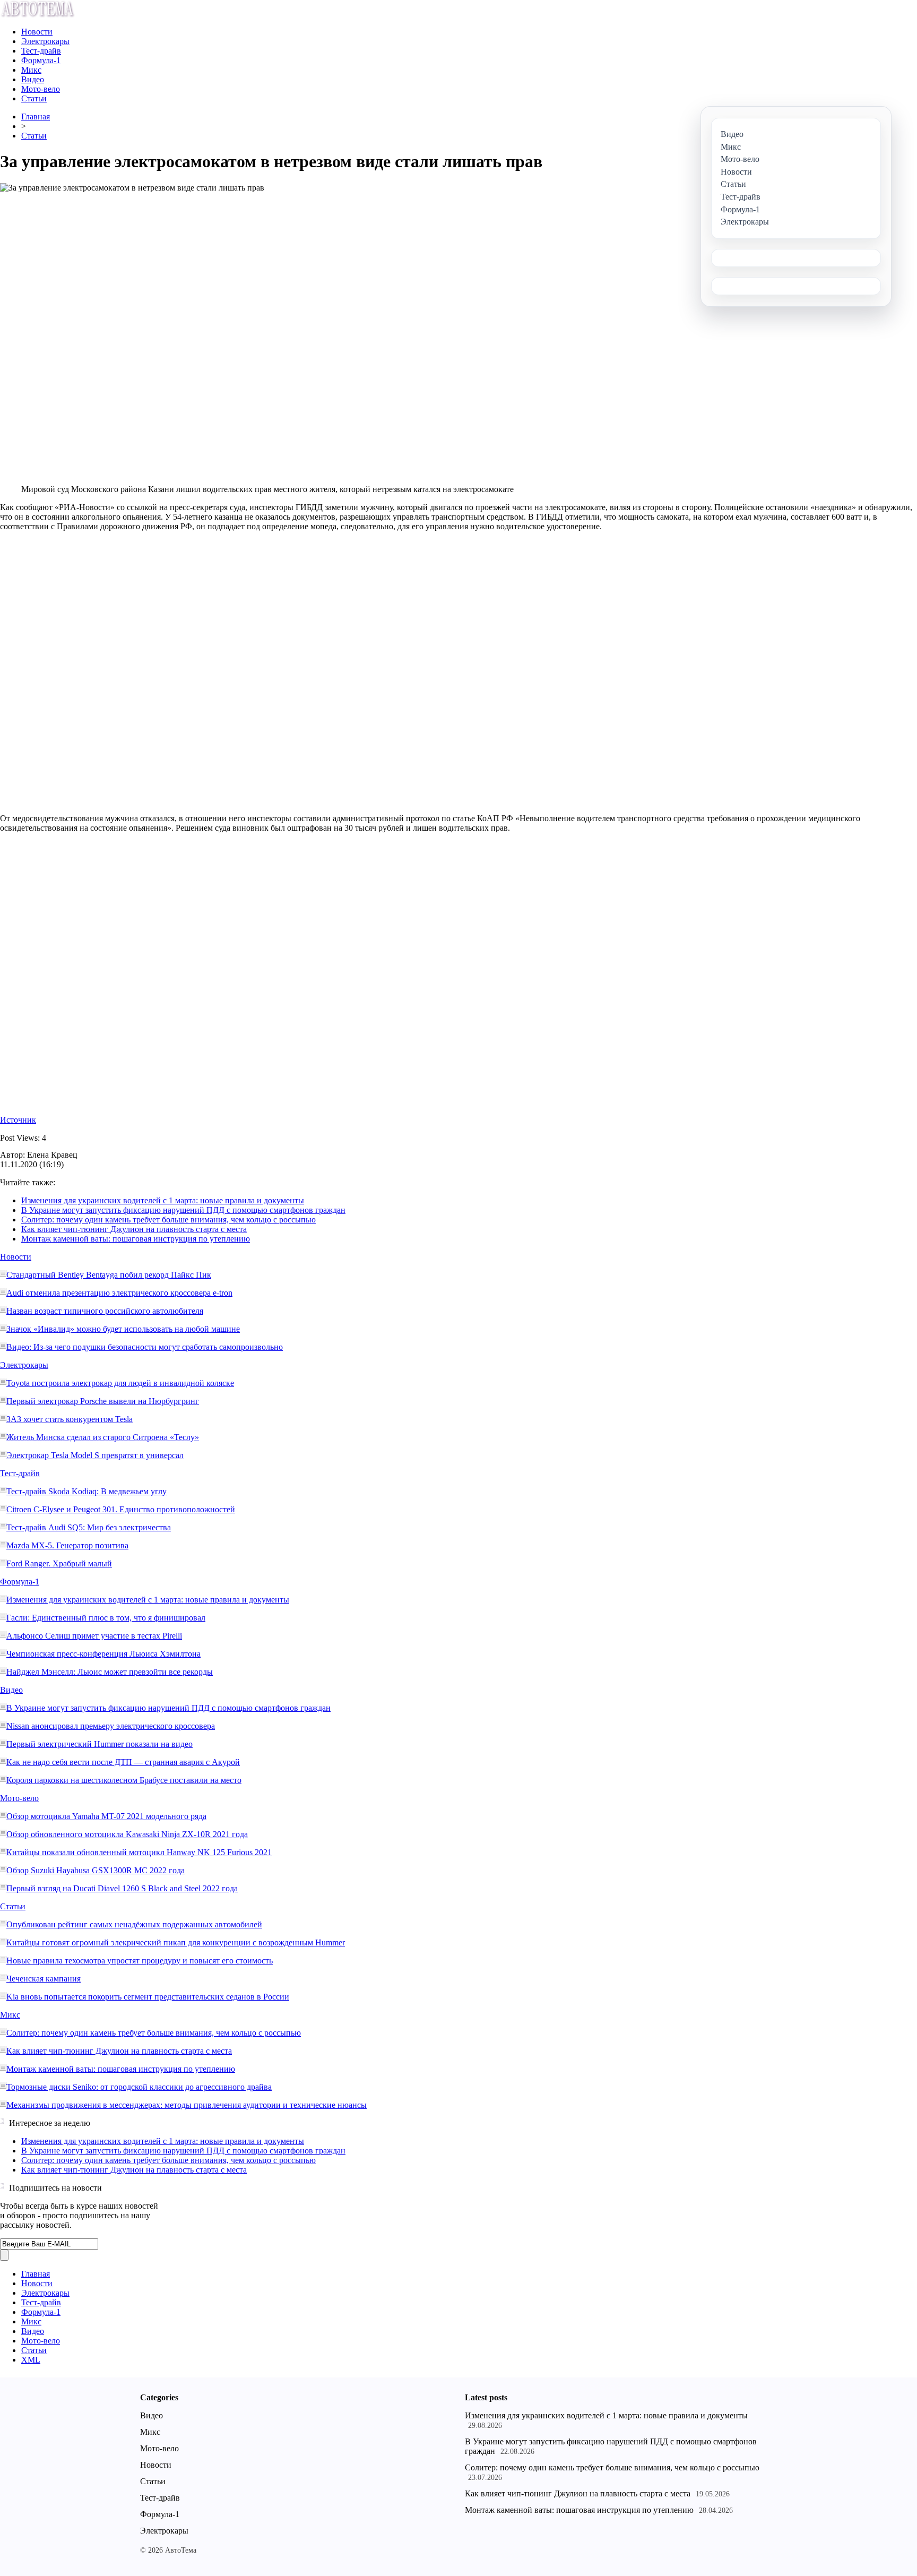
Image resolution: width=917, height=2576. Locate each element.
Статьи (34, 98)
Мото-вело (41, 89)
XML (31, 2360)
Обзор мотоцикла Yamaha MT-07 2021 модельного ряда (106, 1816)
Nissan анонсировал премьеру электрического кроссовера (111, 1726)
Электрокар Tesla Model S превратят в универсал (95, 1455)
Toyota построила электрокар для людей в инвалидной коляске (120, 1383)
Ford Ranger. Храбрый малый (59, 1563)
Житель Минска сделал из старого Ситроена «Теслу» (103, 1437)
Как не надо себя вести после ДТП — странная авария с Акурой (123, 1762)
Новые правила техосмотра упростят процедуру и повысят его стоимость (140, 1961)
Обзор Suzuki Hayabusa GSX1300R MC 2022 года (96, 1870)
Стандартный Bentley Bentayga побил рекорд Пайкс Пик (109, 1275)
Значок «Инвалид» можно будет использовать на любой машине (123, 1329)
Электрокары (45, 41)
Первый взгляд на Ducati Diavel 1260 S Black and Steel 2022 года (122, 1888)
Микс (31, 70)
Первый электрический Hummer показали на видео (100, 1744)
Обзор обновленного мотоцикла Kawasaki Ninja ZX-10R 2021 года (127, 1834)
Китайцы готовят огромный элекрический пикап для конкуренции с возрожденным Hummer (176, 1942)
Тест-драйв (41, 51)
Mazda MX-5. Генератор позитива (67, 1545)
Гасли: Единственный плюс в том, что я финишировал (106, 1618)
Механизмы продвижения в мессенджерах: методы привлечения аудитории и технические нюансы (187, 2105)
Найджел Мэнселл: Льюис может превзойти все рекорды (110, 1672)
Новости (37, 32)
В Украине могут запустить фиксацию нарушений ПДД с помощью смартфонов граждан (183, 1210)
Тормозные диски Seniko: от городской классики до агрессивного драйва (139, 2087)
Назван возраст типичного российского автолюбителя (105, 1311)
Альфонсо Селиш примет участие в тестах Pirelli (94, 1636)
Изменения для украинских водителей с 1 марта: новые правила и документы (163, 1200)
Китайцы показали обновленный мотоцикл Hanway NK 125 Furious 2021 (139, 1852)
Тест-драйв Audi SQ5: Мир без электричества (89, 1527)
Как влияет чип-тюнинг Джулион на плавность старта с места (134, 1229)
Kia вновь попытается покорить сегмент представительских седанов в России (148, 1997)
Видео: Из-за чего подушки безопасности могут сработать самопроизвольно (145, 1347)
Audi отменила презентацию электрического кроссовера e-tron (119, 1293)
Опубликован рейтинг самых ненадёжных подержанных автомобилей (134, 1924)
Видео (33, 79)
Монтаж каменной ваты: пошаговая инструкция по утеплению (136, 1239)
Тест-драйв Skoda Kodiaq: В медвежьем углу (86, 1491)
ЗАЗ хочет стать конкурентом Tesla (70, 1419)
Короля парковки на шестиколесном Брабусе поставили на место (124, 1780)
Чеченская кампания (44, 1979)
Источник (18, 1120)
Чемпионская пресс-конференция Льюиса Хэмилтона (103, 1654)
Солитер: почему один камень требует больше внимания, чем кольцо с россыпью (168, 1220)
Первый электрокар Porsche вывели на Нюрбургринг (103, 1401)
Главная (36, 117)
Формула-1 (41, 60)
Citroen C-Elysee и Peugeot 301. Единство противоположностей (121, 1509)
